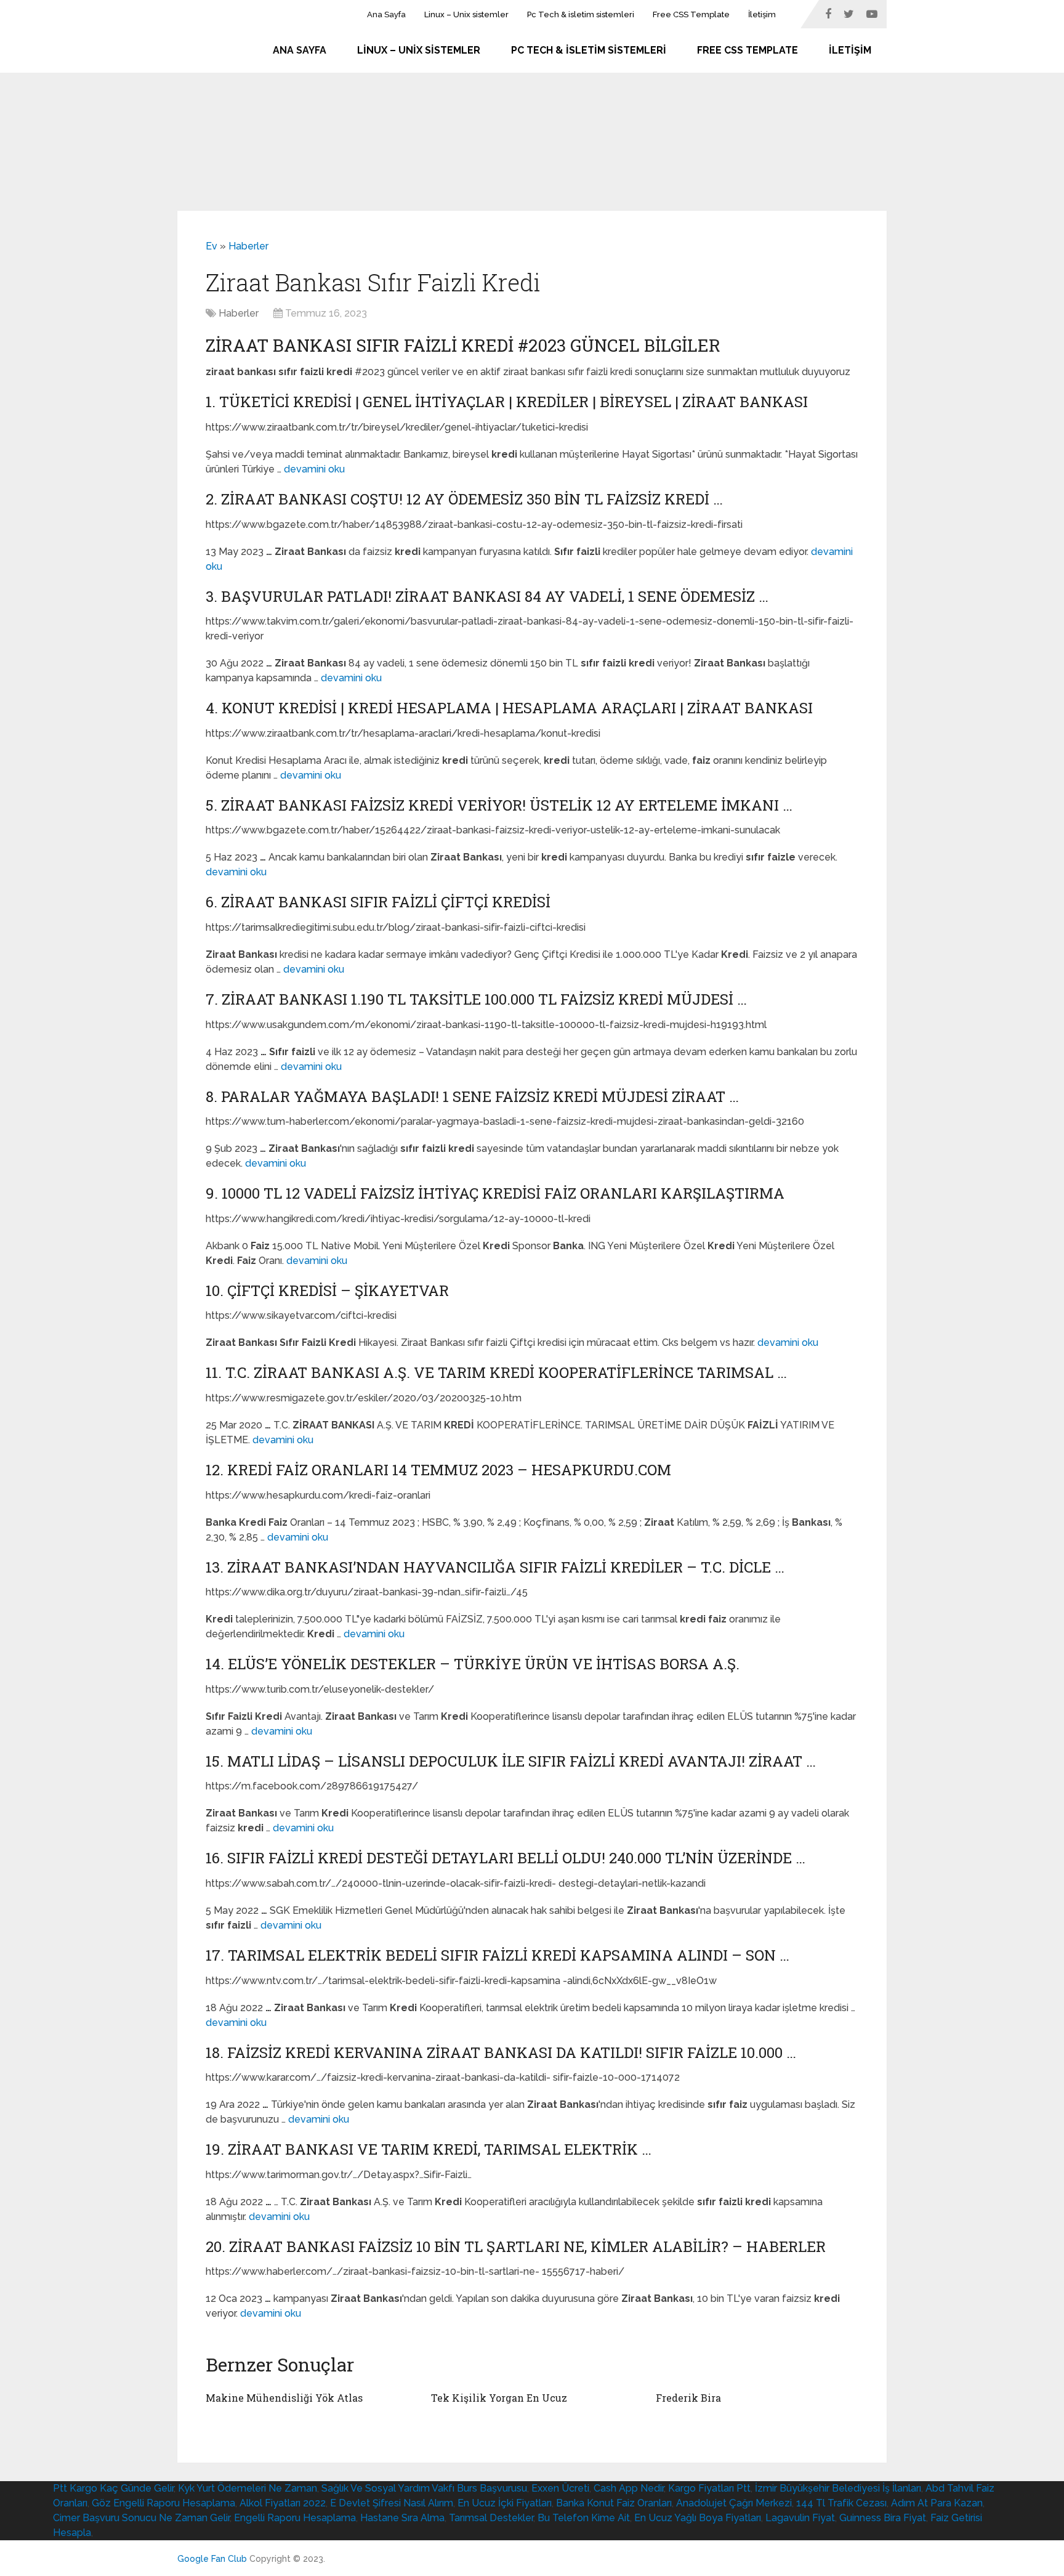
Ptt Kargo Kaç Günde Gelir (113, 2488)
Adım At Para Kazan (937, 2503)
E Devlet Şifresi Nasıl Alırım (392, 2503)
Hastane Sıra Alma (402, 2518)
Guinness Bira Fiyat (883, 2518)
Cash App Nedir (629, 2488)
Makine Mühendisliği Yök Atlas (284, 2398)
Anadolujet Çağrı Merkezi (734, 2503)
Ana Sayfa (386, 14)
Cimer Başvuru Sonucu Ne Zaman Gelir (141, 2518)
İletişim (762, 14)
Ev (212, 246)
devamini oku (314, 469)
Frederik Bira (688, 2398)
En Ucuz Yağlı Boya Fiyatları (698, 2518)
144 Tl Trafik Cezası (841, 2503)
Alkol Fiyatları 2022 (283, 2503)
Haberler (248, 246)
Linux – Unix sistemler (466, 14)
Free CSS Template (691, 14)
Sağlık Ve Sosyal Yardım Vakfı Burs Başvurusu (424, 2488)
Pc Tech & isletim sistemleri (581, 14)
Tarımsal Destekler (491, 2518)
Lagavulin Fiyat (800, 2518)
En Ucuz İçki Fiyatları (505, 2503)
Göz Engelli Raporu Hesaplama (163, 2503)
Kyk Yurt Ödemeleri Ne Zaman (248, 2488)
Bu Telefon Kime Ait (584, 2518)
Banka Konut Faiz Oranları (614, 2503)
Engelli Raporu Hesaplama (295, 2518)
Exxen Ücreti (560, 2488)
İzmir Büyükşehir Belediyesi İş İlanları (838, 2488)
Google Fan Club (212, 2559)
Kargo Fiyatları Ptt (709, 2488)
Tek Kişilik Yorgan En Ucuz (499, 2398)
